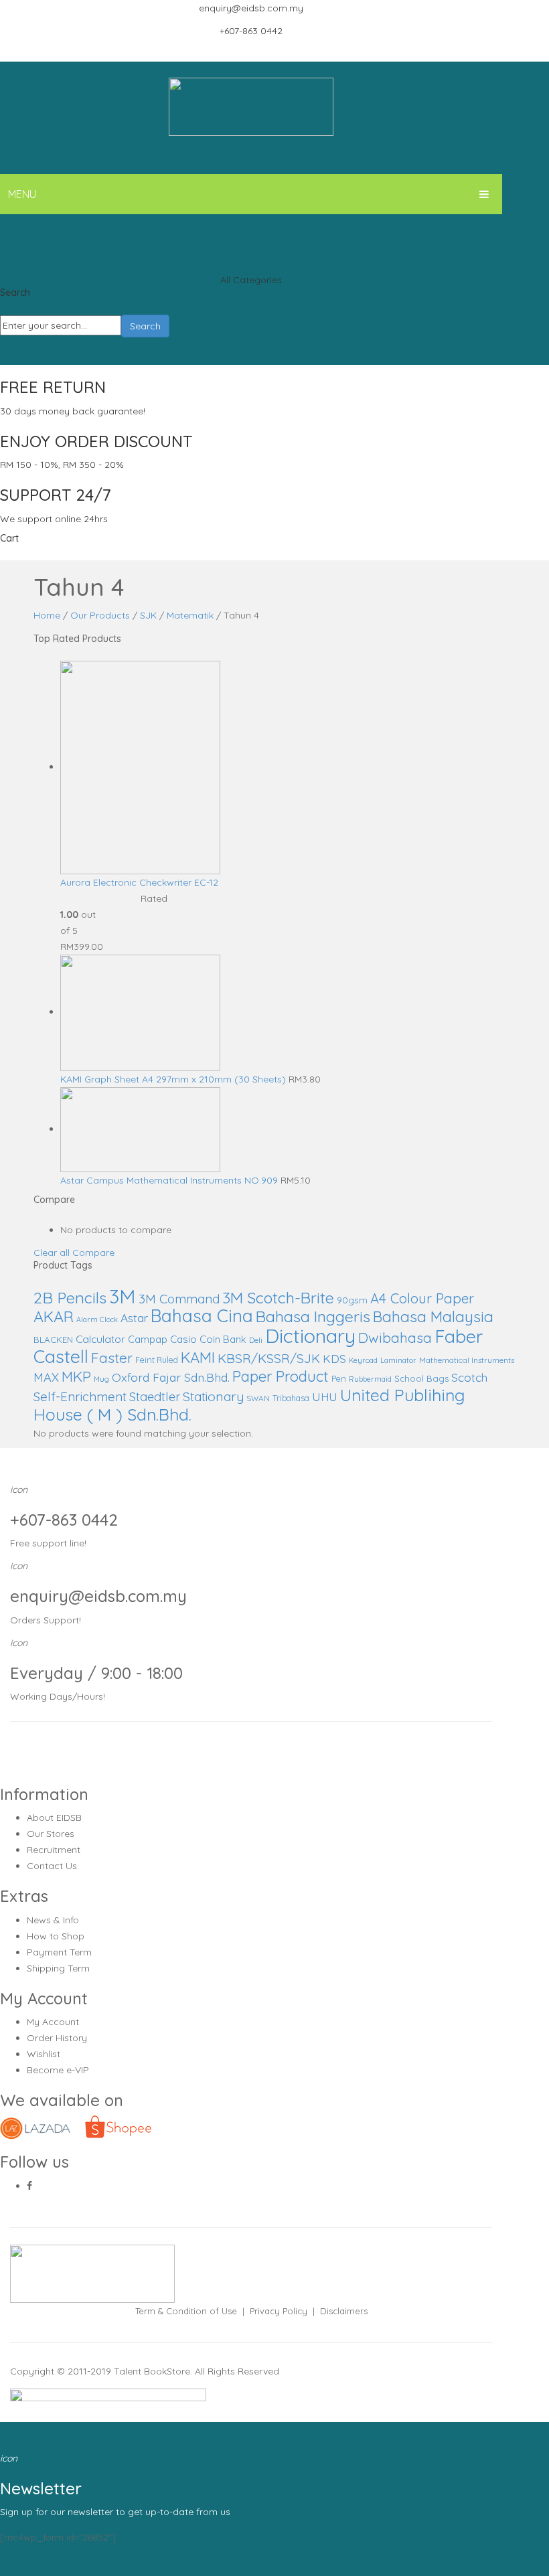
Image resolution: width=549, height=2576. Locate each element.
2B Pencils (70, 1297)
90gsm (352, 1300)
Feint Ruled (157, 1360)
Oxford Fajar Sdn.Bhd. (171, 1377)
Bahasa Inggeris (313, 1316)
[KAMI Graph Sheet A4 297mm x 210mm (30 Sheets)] (140, 1012)
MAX (46, 1377)
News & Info (53, 1920)
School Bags (421, 1378)
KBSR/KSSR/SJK (269, 1358)
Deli (256, 1340)
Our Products (100, 615)
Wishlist (44, 2054)
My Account (53, 2022)
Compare (93, 1253)
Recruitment (54, 1850)
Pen (339, 1379)
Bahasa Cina (202, 1316)
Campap (148, 1339)
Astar (134, 1318)
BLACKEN (53, 1340)
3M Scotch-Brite (278, 1298)
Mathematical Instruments (467, 1360)
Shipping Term (58, 1968)
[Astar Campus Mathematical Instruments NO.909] (140, 1129)
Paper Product (281, 1376)
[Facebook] (29, 2186)
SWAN (258, 1398)
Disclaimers (344, 2311)
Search (145, 326)
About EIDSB (54, 1818)
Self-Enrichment (80, 1396)
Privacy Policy (279, 2311)
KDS (334, 1359)
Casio (183, 1339)
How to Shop (56, 1936)
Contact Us (52, 1866)
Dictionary (310, 1336)
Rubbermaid (370, 1379)
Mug (101, 1379)
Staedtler (155, 1397)
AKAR (54, 1316)
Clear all (52, 1253)
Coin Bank (223, 1339)
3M (123, 1296)
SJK (148, 615)
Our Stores (51, 1834)
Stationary (213, 1396)
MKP (76, 1376)
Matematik (190, 615)
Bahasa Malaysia (433, 1316)
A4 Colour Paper (422, 1298)
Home (47, 615)
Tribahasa (291, 1398)
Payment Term (59, 1952)
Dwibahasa (395, 1338)
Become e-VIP (58, 2070)
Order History (57, 2038)
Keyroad (363, 1360)
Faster (112, 1358)
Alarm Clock (97, 1319)
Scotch (469, 1377)
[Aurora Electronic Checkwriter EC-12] (140, 767)
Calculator (100, 1339)
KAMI (198, 1358)
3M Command (179, 1299)
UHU (325, 1397)
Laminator (398, 1360)
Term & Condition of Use (186, 2311)
